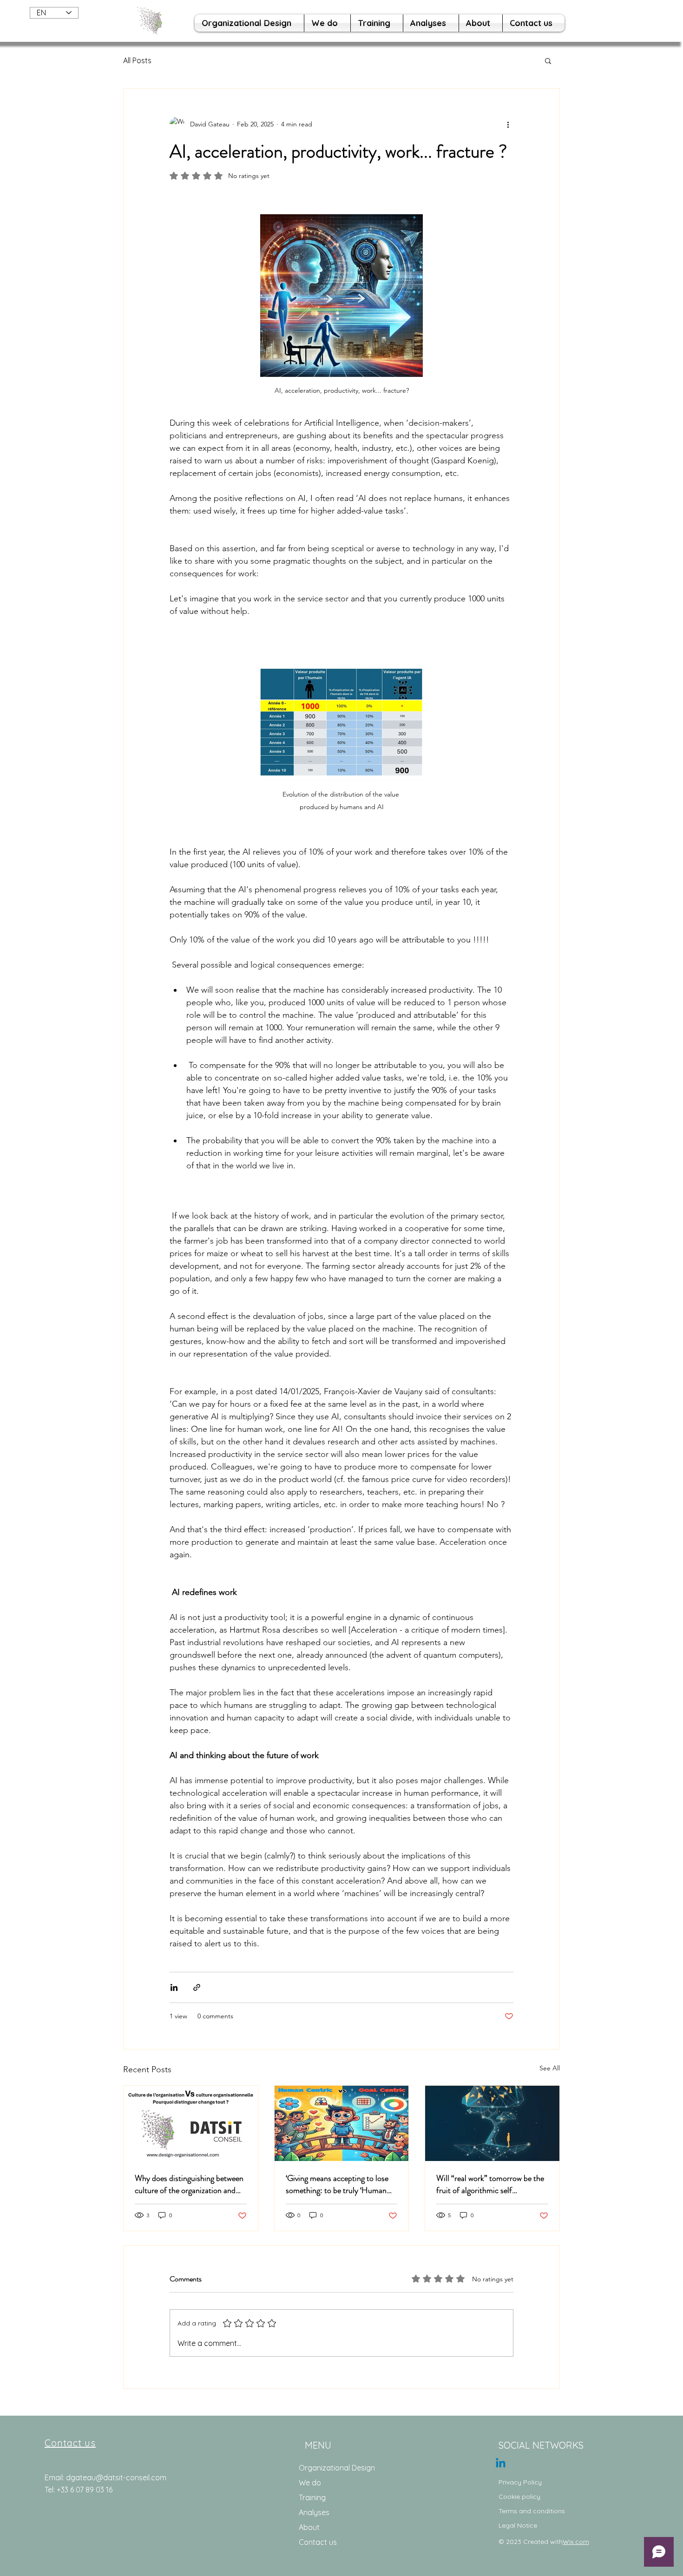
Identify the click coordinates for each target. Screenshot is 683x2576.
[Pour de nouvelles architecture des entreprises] (501, 2464)
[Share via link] (197, 1987)
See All (550, 2068)
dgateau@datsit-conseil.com (116, 2477)
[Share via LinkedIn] (174, 1987)
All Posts (137, 60)
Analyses (314, 2512)
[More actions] (508, 124)
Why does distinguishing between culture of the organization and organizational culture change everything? (189, 2184)
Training (312, 2497)
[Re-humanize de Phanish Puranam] (492, 2123)
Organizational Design (337, 2468)
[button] (548, 60)
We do (310, 2483)
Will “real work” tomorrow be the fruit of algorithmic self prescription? (490, 2184)
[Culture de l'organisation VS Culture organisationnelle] (191, 2123)
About (309, 2527)
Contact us (318, 2542)
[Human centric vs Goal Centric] (342, 2123)
